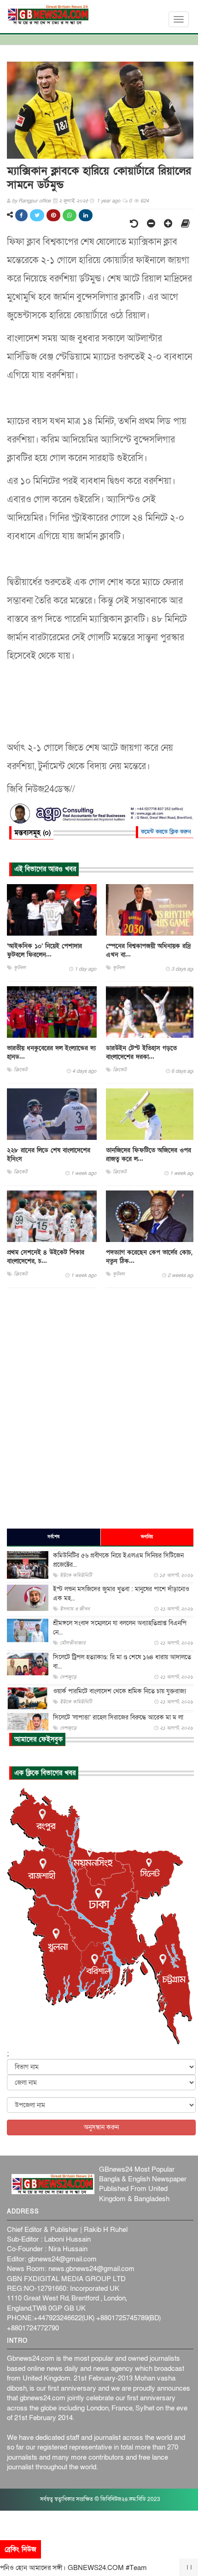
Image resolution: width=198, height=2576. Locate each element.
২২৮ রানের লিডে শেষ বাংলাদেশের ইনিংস (49, 1155)
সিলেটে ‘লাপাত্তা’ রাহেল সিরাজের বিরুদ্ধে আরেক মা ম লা (118, 1717)
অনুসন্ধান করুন (101, 2127)
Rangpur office (35, 201)
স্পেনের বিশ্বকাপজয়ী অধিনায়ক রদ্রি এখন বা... (148, 950)
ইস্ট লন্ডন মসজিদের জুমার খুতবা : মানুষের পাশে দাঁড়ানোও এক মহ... (121, 1594)
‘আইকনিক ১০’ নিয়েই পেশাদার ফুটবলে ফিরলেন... (44, 950)
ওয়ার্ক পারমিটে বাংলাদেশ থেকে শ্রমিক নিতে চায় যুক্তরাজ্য (119, 1691)
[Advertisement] (99, 1408)
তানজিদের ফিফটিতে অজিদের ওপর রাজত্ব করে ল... (148, 1155)
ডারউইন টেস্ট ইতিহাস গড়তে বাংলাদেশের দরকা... (141, 1052)
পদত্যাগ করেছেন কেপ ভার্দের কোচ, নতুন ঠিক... (149, 1257)
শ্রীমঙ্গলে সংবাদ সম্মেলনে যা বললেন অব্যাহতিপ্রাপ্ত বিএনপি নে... (120, 1628)
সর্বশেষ (53, 1537)
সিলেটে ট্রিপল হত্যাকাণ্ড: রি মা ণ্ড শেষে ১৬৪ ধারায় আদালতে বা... (122, 1662)
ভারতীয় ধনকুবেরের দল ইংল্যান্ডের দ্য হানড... (51, 1052)
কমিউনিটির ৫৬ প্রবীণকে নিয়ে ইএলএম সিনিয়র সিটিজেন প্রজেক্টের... (118, 1560)
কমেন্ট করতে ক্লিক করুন (166, 832)
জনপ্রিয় (147, 1537)
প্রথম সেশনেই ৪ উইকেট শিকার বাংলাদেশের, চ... (46, 1257)
